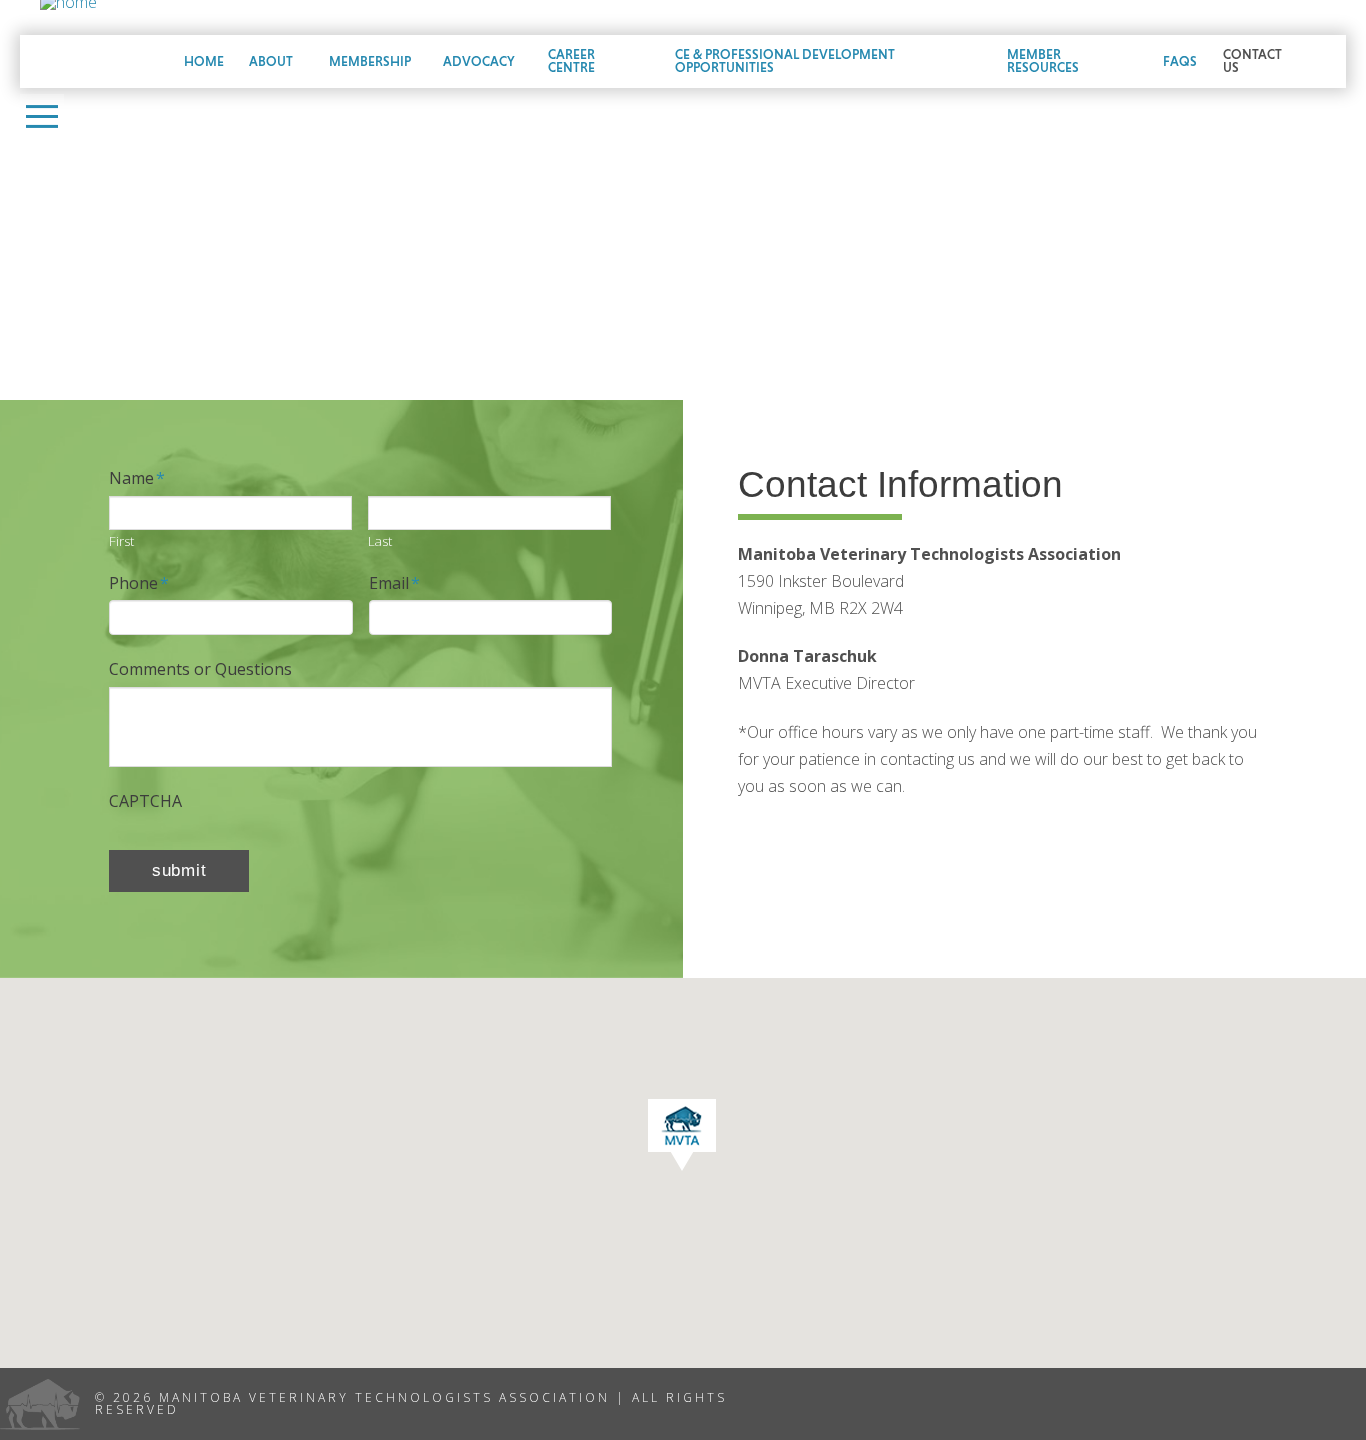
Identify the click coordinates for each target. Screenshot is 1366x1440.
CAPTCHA (145, 801)
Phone (139, 583)
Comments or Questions (200, 669)
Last (380, 541)
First (121, 541)
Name (137, 478)
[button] (42, 116)
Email (394, 583)
